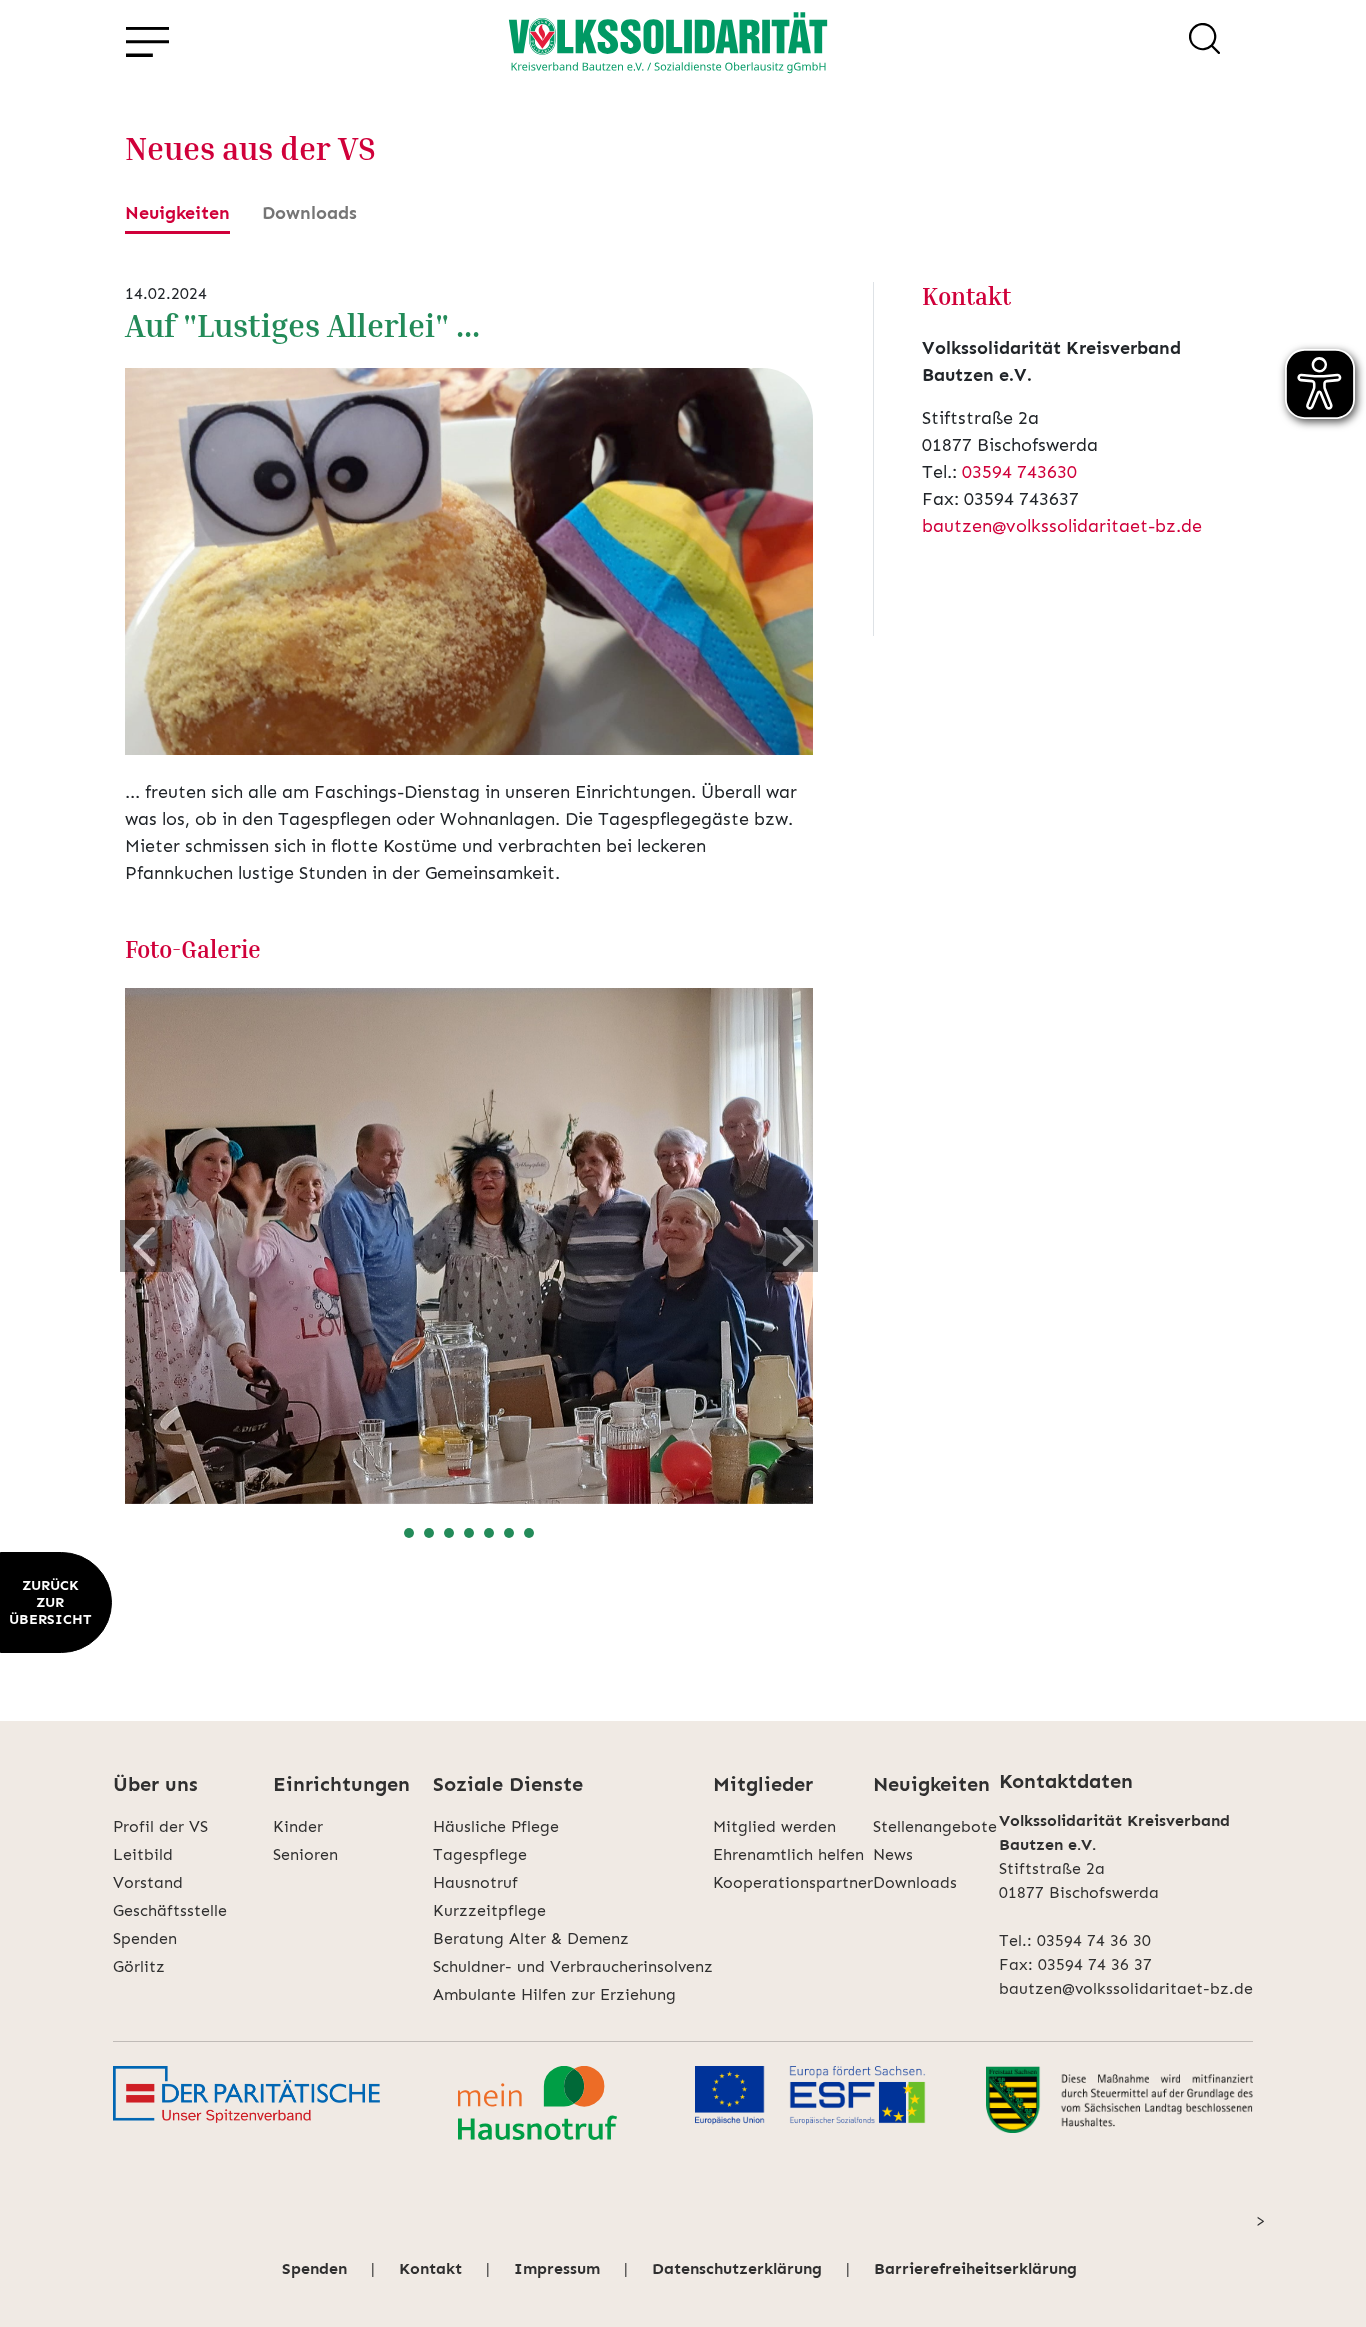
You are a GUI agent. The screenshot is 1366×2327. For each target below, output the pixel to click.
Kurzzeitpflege (489, 1910)
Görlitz (139, 1966)
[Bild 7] (529, 1533)
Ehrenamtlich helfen (788, 1854)
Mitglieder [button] (763, 1784)
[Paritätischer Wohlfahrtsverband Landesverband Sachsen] (246, 2103)
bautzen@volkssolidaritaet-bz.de (1062, 526)
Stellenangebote (935, 1826)
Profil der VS (160, 1826)
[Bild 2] (429, 1533)
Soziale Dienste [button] (508, 1784)
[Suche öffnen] (1204, 42)
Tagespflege (480, 1854)
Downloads (309, 213)
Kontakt (430, 2268)
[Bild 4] (469, 1533)
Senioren (305, 1854)
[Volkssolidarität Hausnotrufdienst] (537, 2103)
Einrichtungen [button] (341, 1784)
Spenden (145, 1938)
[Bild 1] (409, 1533)
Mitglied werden (774, 1826)
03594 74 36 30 (1094, 1940)
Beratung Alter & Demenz (531, 1938)
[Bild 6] (509, 1533)
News (893, 1854)
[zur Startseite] (668, 42)
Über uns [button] (155, 1784)
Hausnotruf (475, 1882)
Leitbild (143, 1854)
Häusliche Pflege (496, 1826)
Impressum (557, 2268)
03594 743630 (1019, 472)
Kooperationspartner (793, 1882)
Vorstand (148, 1882)
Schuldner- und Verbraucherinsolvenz (573, 1966)
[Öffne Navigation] (146, 42)
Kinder (298, 1826)
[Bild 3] (449, 1533)
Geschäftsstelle (170, 1910)
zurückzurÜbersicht (50, 1602)
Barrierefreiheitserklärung (975, 2268)
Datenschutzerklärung (737, 2268)
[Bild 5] (489, 1533)
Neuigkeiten (177, 213)
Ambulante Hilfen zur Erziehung (554, 1994)
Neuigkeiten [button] (931, 1784)
